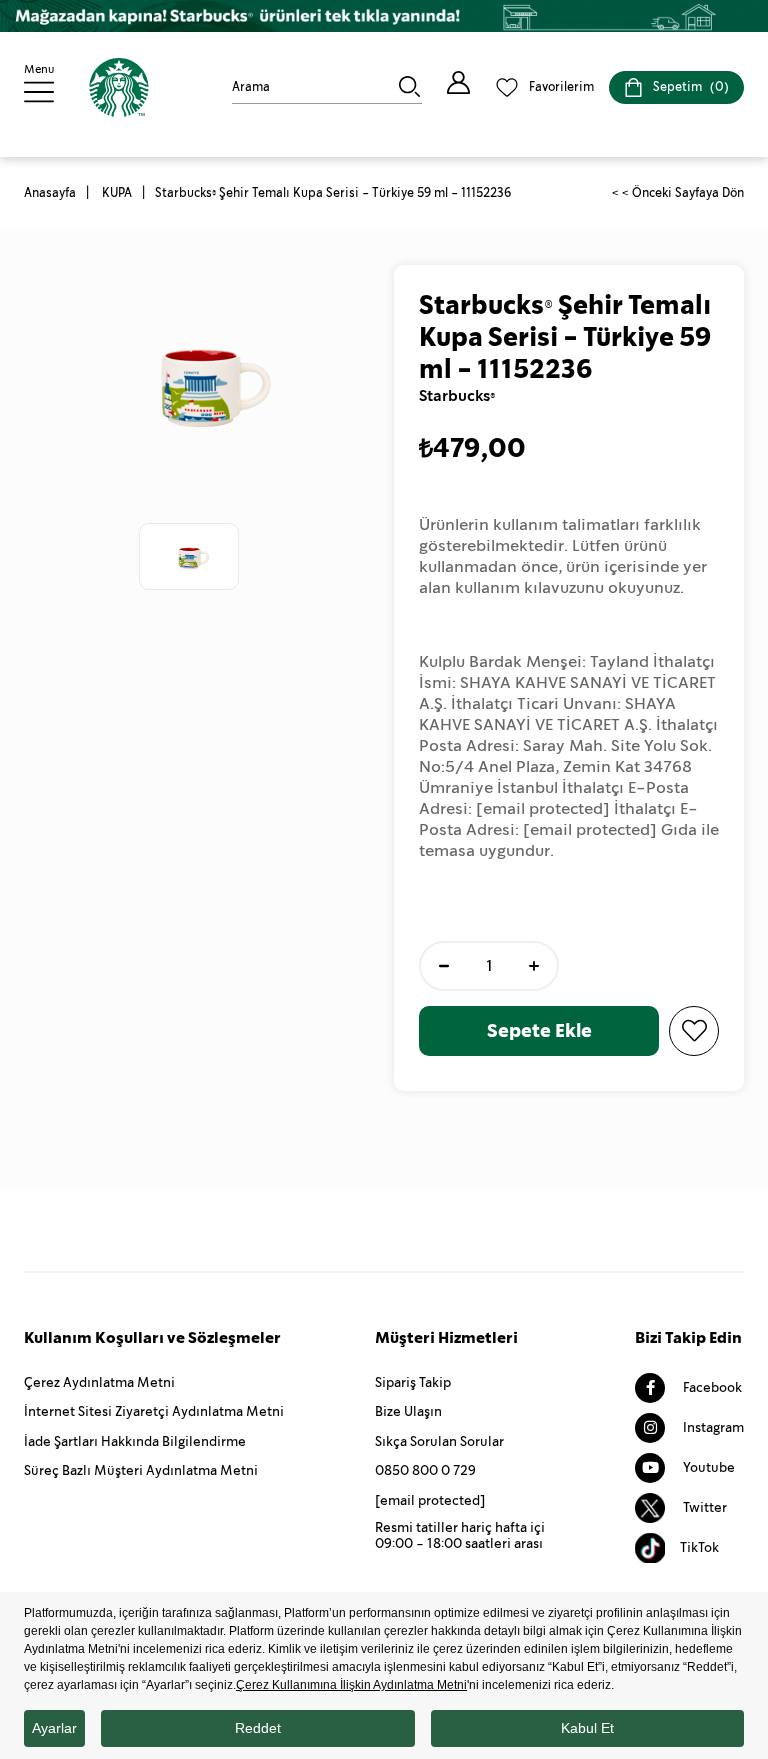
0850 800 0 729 (425, 1470)
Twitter (703, 1507)
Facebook (711, 1387)
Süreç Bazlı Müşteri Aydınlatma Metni (141, 1470)
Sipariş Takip (413, 1382)
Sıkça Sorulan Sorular (439, 1441)
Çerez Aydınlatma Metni (99, 1382)
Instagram (712, 1427)
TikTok (699, 1547)
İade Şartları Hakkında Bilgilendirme (135, 1441)
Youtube (707, 1467)
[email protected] (543, 808)
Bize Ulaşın (408, 1411)
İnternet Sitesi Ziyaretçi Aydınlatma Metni (154, 1411)
